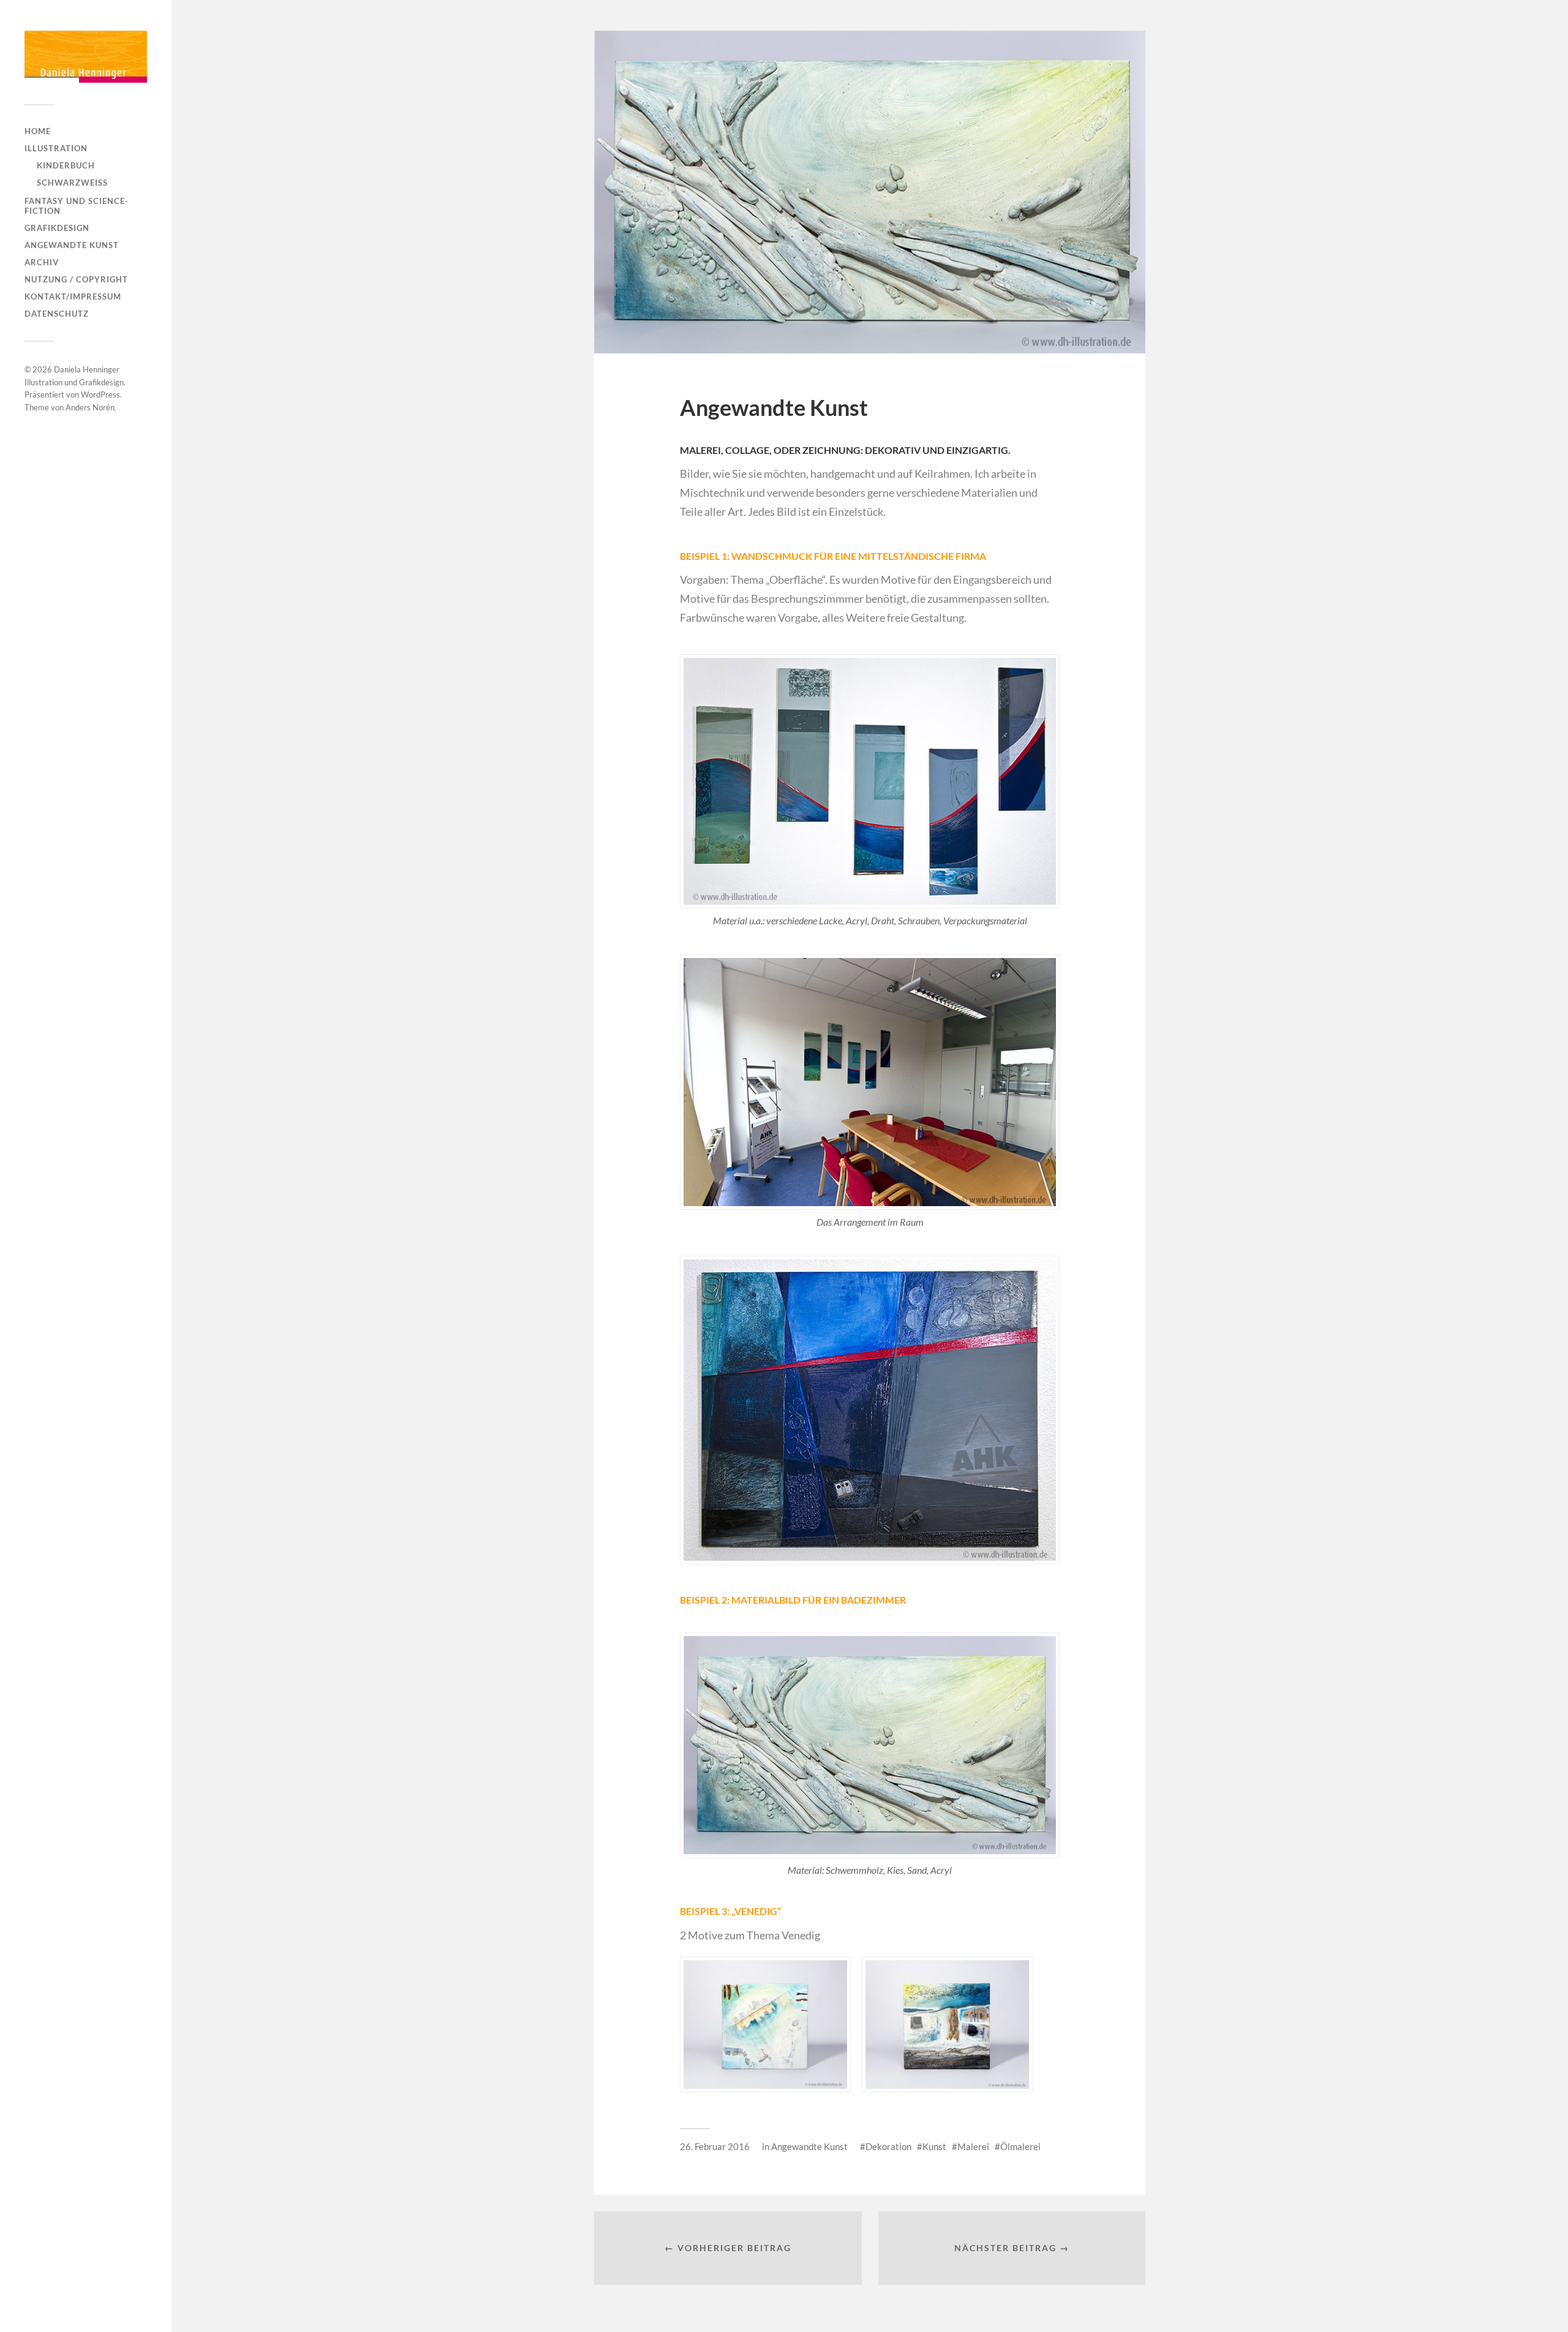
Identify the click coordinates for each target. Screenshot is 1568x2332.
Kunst (934, 2146)
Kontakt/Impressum (73, 296)
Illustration (56, 148)
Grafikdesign (57, 228)
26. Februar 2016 (715, 2146)
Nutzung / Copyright (76, 279)
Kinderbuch (66, 165)
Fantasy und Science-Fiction (77, 206)
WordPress (100, 394)
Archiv (42, 262)
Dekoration (888, 2146)
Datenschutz (57, 314)
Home (38, 131)
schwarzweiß (72, 183)
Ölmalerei (1020, 2146)
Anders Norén (90, 407)
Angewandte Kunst (72, 245)
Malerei (973, 2146)
